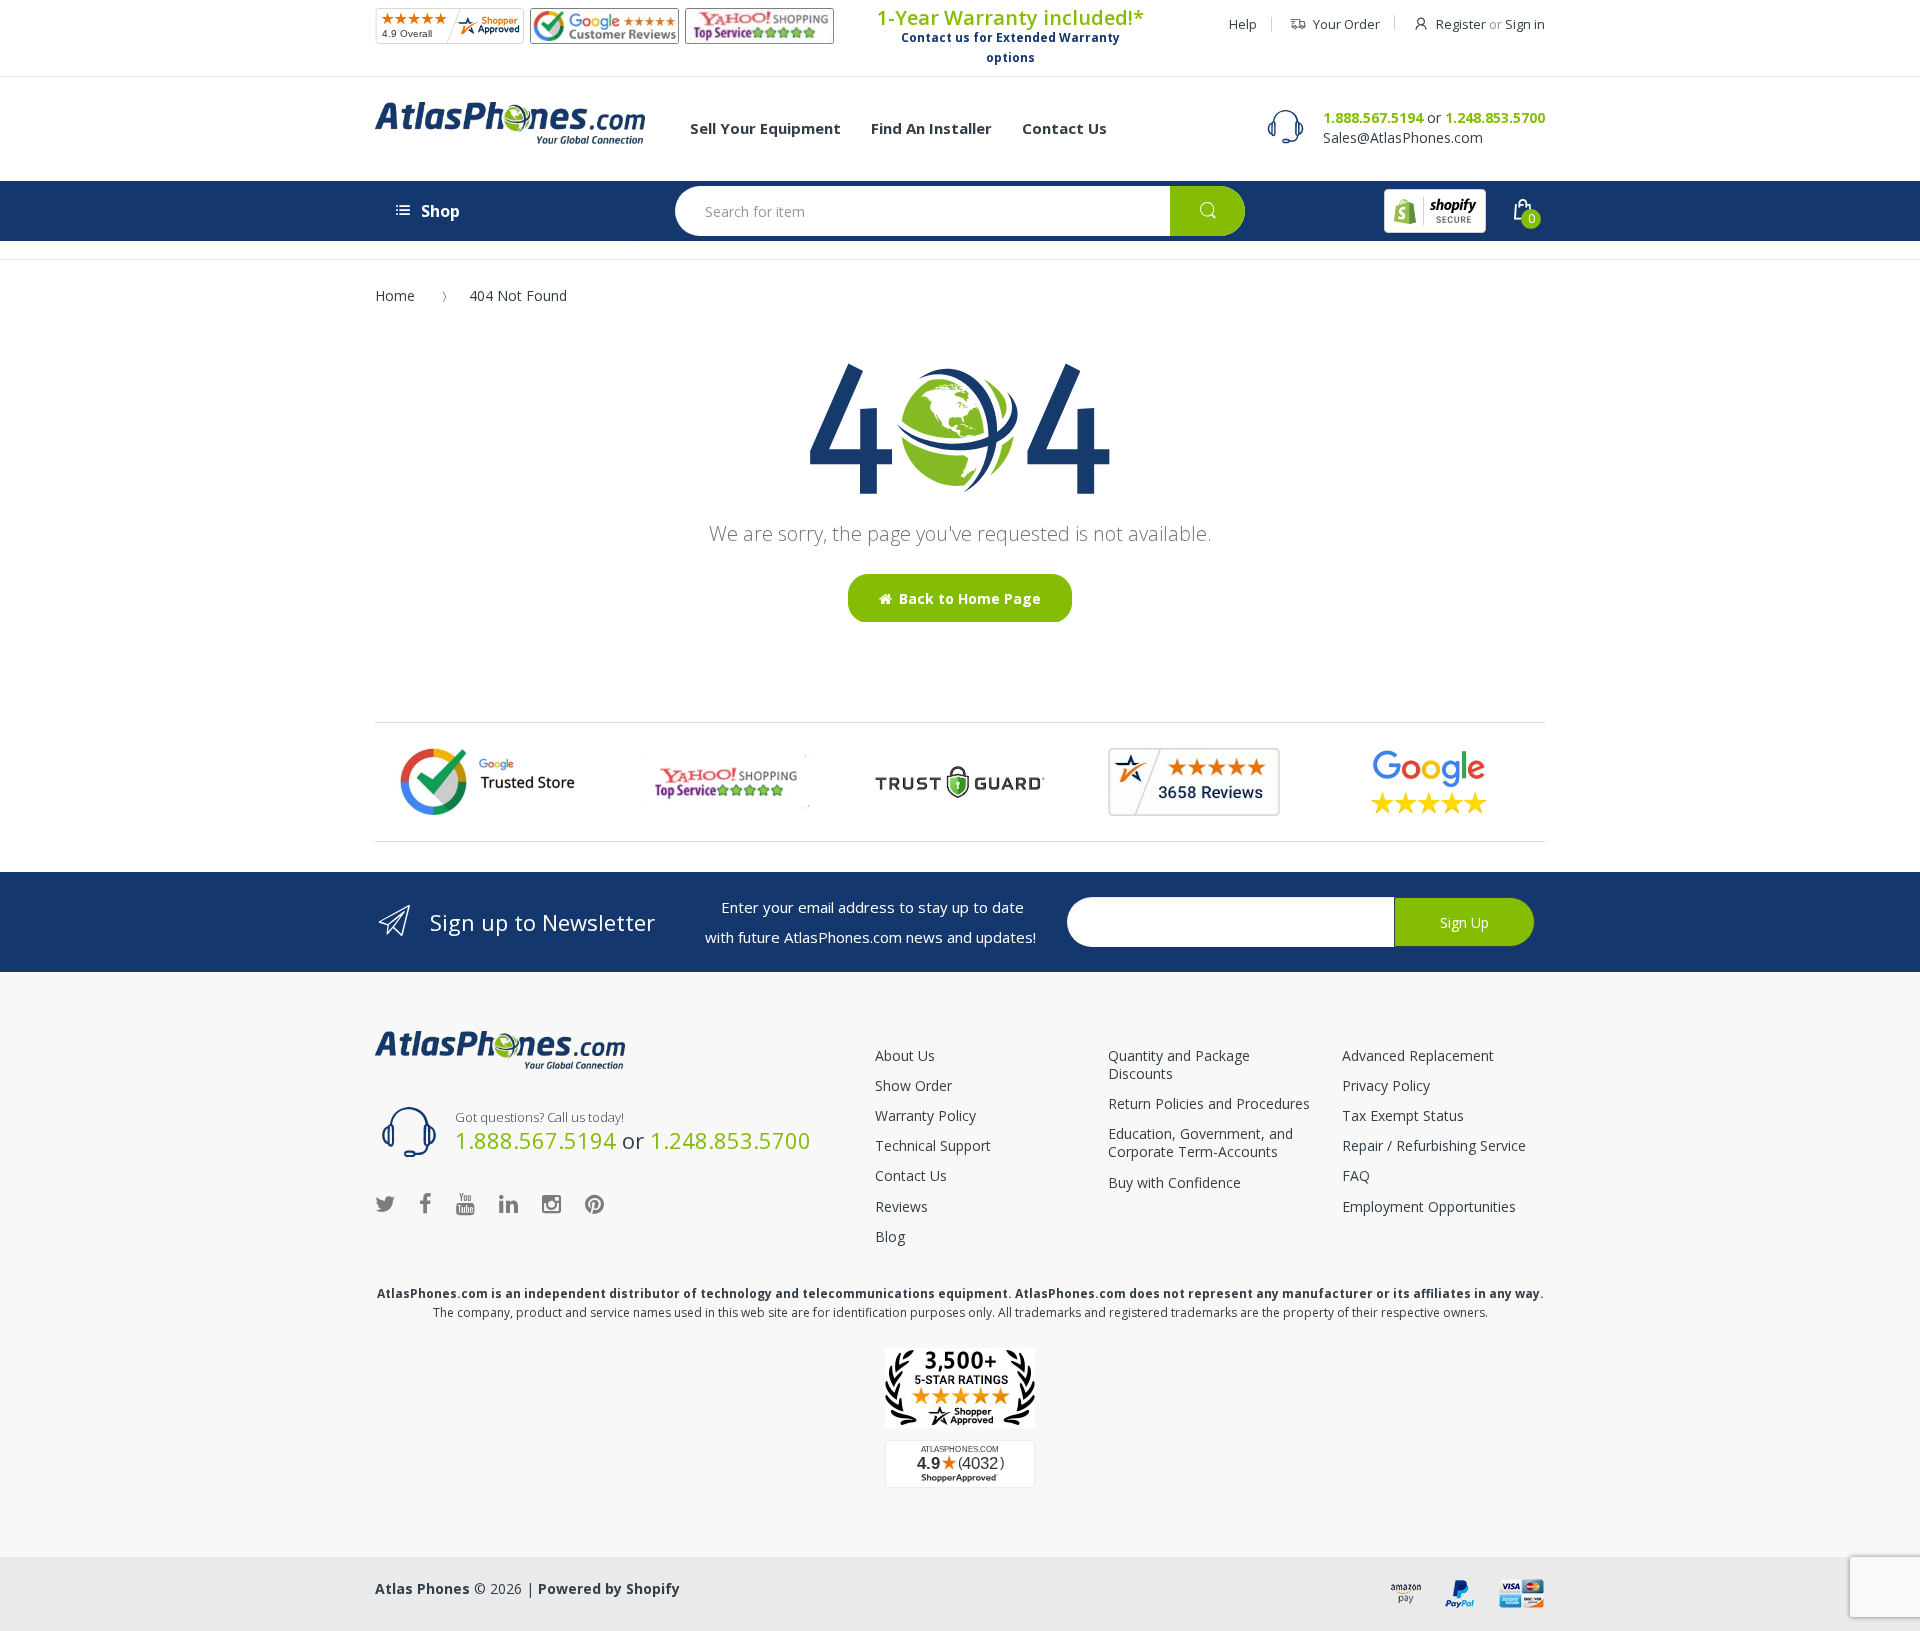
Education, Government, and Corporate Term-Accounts (1200, 1142)
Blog (890, 1236)
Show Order (913, 1085)
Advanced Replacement (1418, 1055)
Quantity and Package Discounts (1179, 1064)
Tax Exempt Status (1403, 1115)
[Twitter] (385, 1203)
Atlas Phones (422, 1588)
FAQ (1356, 1175)
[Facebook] (425, 1203)
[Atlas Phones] (510, 123)
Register (1461, 24)
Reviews (901, 1206)
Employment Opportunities (1429, 1206)
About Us (905, 1055)
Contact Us (911, 1175)
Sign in (1525, 24)
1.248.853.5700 (1495, 117)
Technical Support (933, 1145)
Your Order (1346, 24)
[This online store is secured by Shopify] (1435, 211)
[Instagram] (551, 1203)
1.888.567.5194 (1373, 117)
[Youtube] (465, 1203)
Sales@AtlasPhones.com (1403, 137)
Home (395, 295)
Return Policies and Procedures (1209, 1103)
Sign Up (1464, 922)
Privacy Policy (1386, 1085)
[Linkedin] (508, 1203)
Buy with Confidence (1174, 1182)
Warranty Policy (925, 1115)
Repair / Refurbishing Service (1434, 1145)
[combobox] (960, 211)
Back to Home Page (970, 598)
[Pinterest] (594, 1203)
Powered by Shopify (609, 1588)
